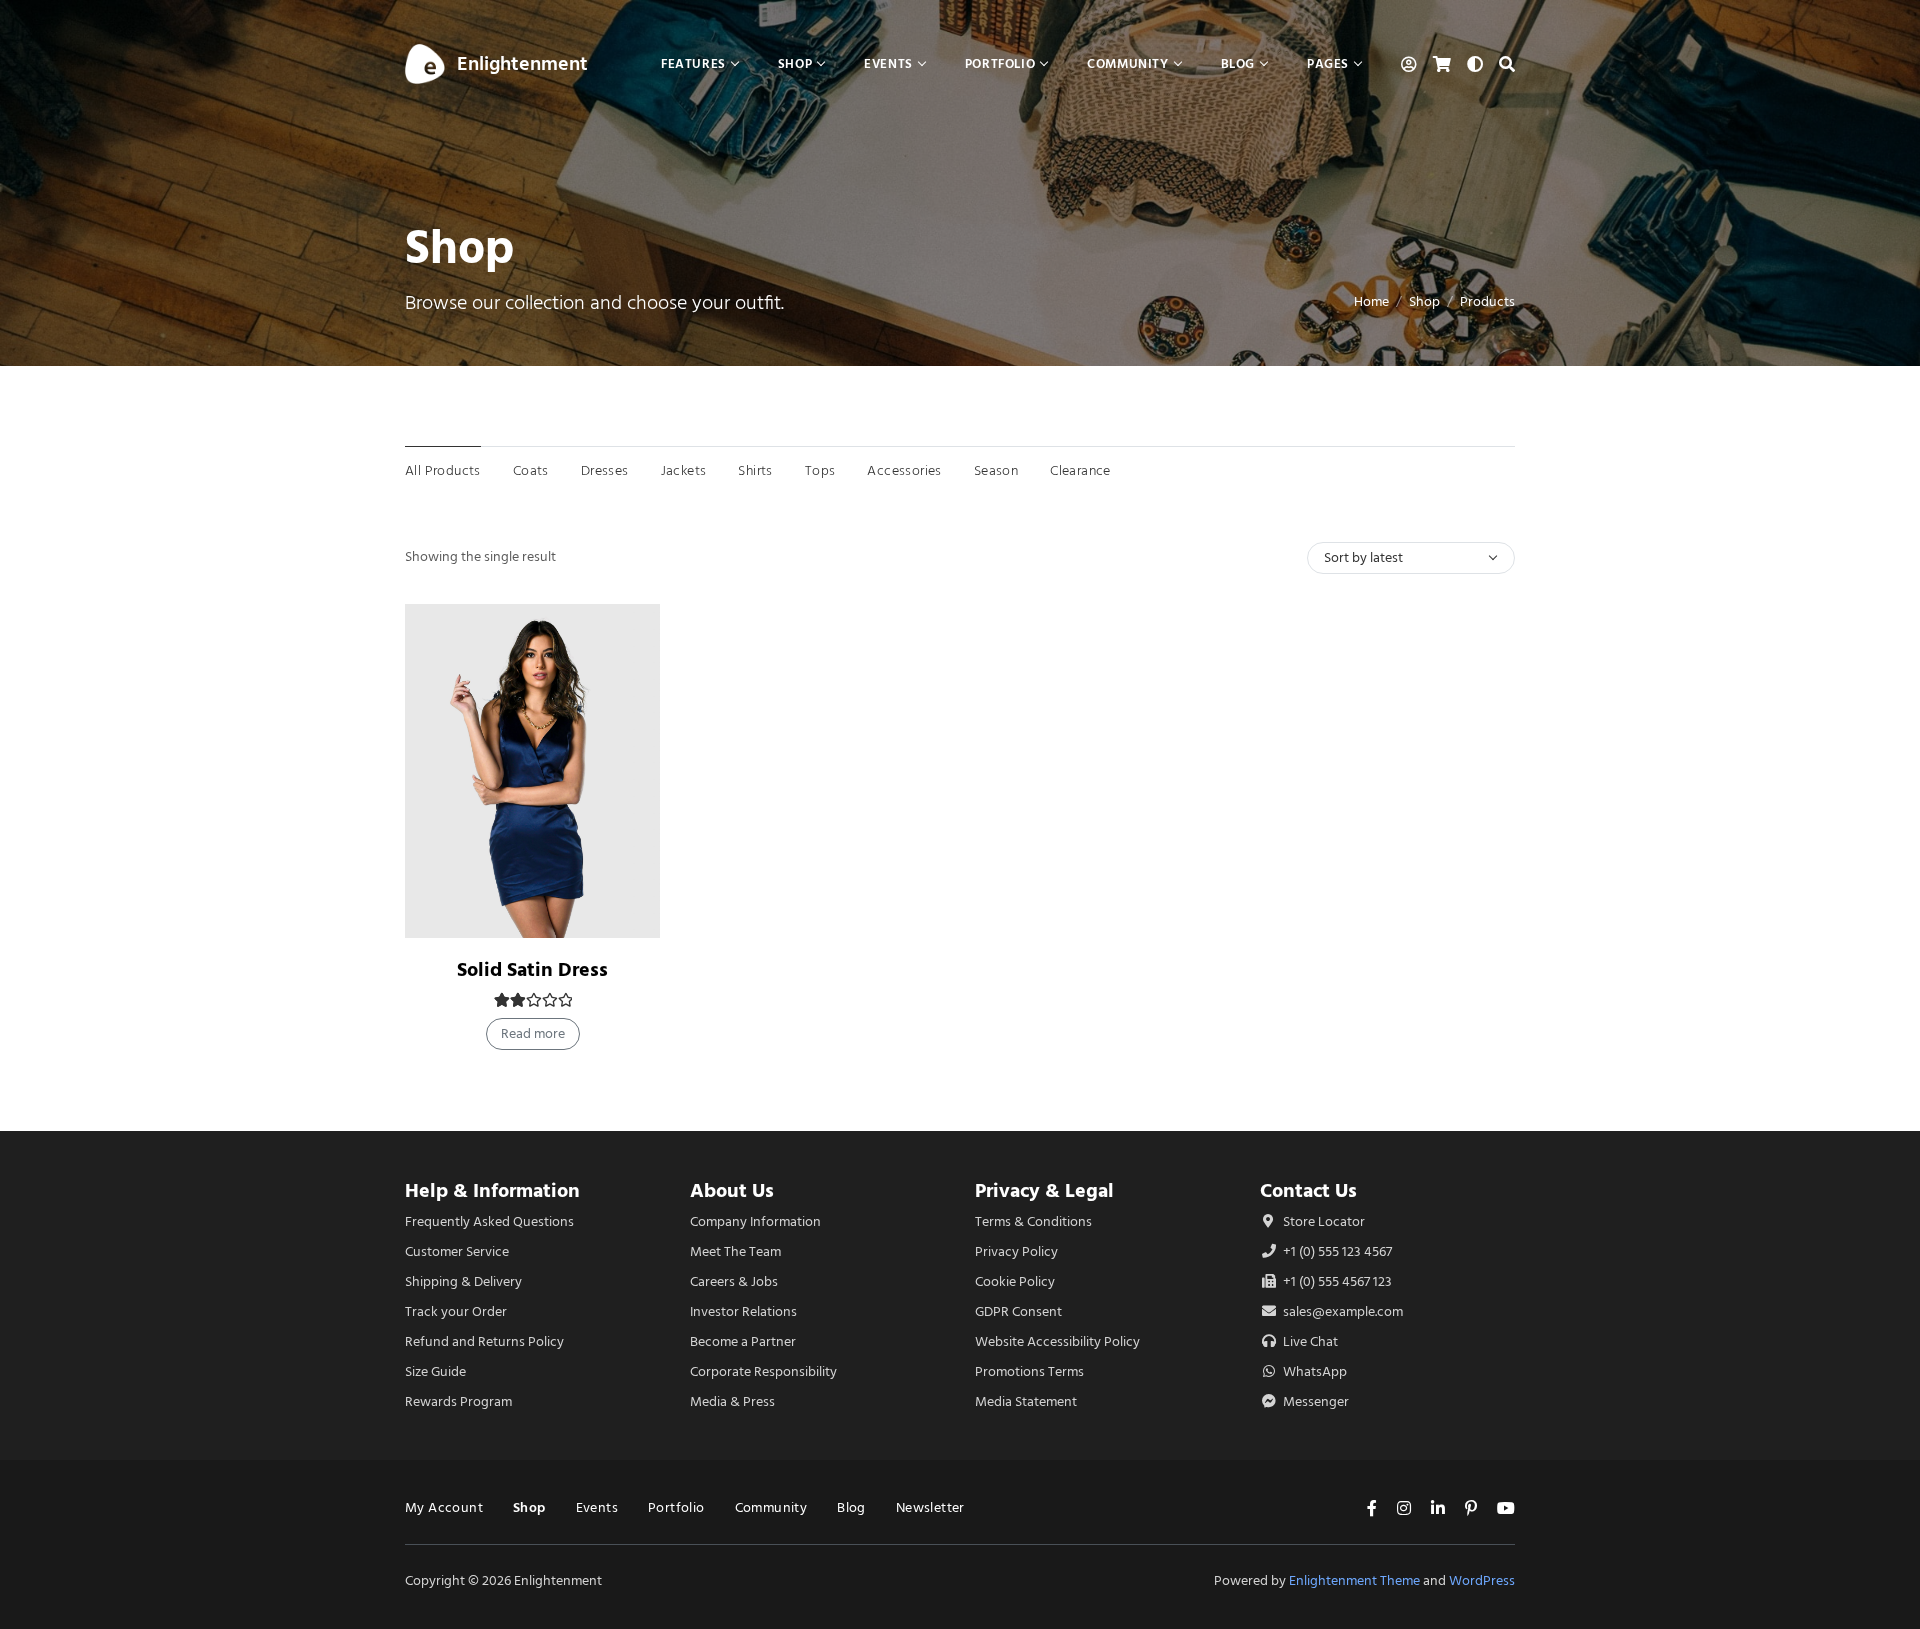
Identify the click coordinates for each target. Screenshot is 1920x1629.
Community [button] (1127, 63)
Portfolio (676, 1507)
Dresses (605, 470)
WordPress (1482, 1580)
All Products (443, 470)
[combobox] (1411, 558)
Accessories (904, 470)
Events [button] (888, 63)
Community (771, 1507)
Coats (531, 470)
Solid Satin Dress (532, 969)
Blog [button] (1238, 63)
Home (1371, 301)
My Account (444, 1507)
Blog (851, 1507)
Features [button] (693, 63)
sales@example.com (1343, 1311)
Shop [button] (795, 63)
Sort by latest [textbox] (1363, 557)
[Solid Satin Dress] (532, 771)
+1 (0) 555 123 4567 (1336, 1251)
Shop (1424, 301)
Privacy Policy (1016, 1251)
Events (597, 1507)
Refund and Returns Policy (484, 1341)
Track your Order (456, 1311)
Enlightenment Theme (1354, 1580)
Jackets (684, 470)
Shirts (755, 470)
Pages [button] (1328, 63)
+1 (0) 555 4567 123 (1336, 1281)
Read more (533, 1033)
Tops (820, 470)
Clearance (1080, 470)
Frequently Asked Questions (489, 1221)
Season (996, 470)
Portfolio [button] (1000, 63)
